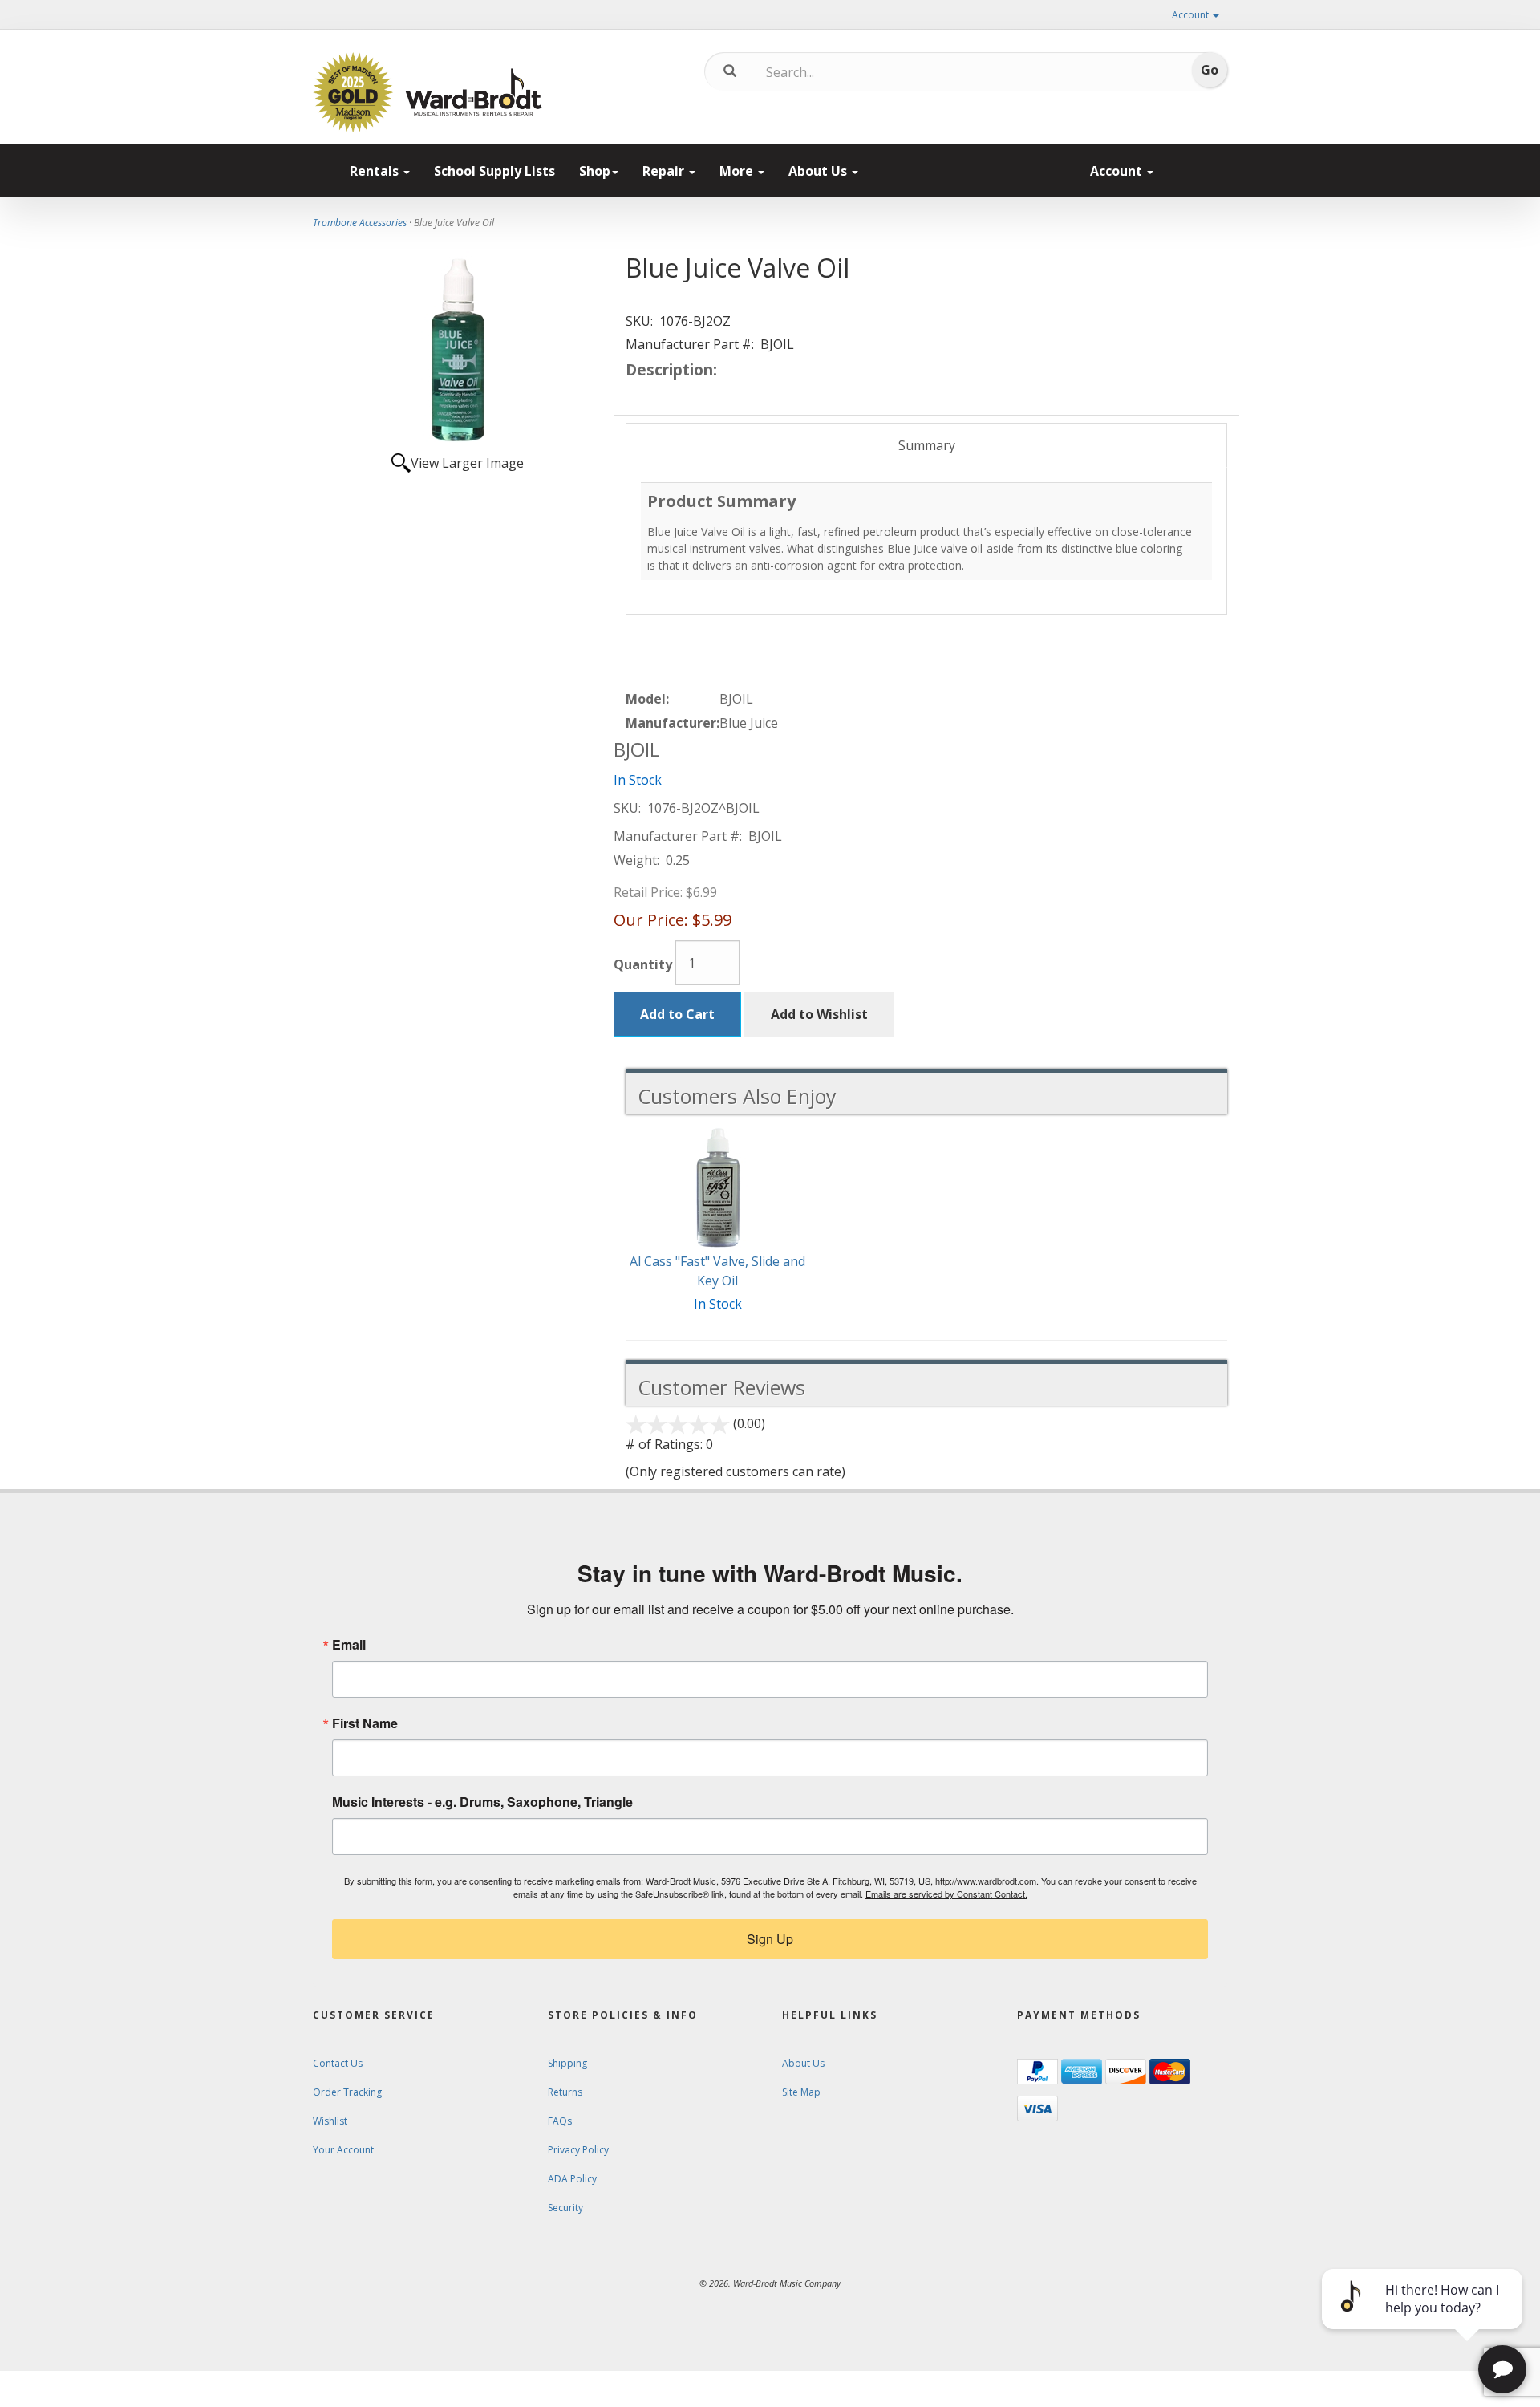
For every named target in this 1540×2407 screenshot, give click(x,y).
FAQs (560, 2121)
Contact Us (338, 2063)
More (738, 171)
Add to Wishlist (819, 1014)
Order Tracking (347, 2092)
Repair (665, 171)
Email (349, 1645)
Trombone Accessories (360, 223)
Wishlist (330, 2121)
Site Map (801, 2092)
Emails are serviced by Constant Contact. (946, 1894)
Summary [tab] (927, 445)
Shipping (567, 2063)
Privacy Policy (578, 2150)
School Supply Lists (494, 171)
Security (565, 2208)
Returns (565, 2092)
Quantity (643, 964)
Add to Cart (677, 1014)
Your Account (343, 2150)
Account (1191, 15)
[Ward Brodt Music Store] (474, 92)
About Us (819, 171)
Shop (595, 171)
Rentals (376, 171)
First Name (365, 1723)
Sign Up (770, 1939)
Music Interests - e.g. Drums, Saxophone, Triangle (482, 1802)
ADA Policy (572, 2179)
